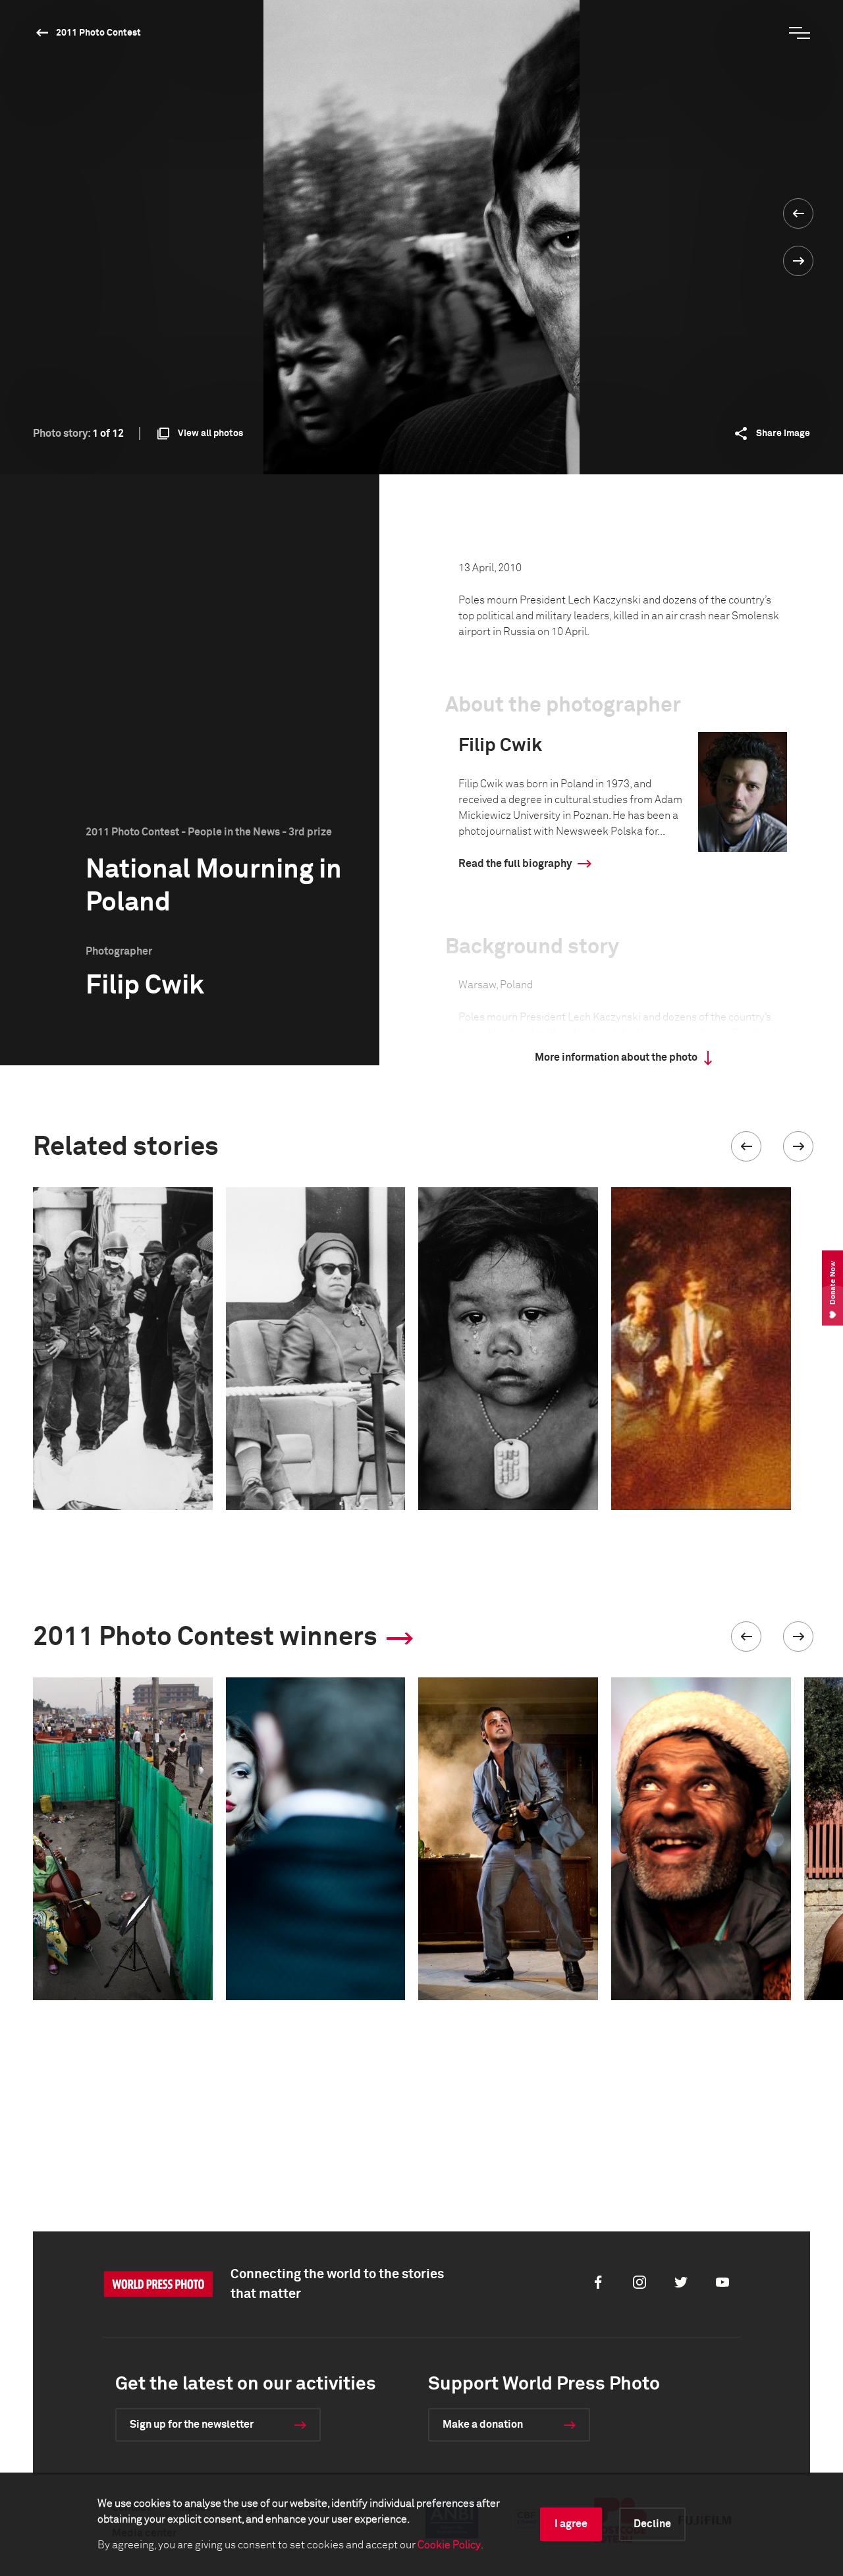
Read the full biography (515, 864)
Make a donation (483, 2424)
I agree (571, 2524)
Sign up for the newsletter (192, 2424)
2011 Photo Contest (98, 33)
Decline (652, 2524)
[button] (746, 1146)
